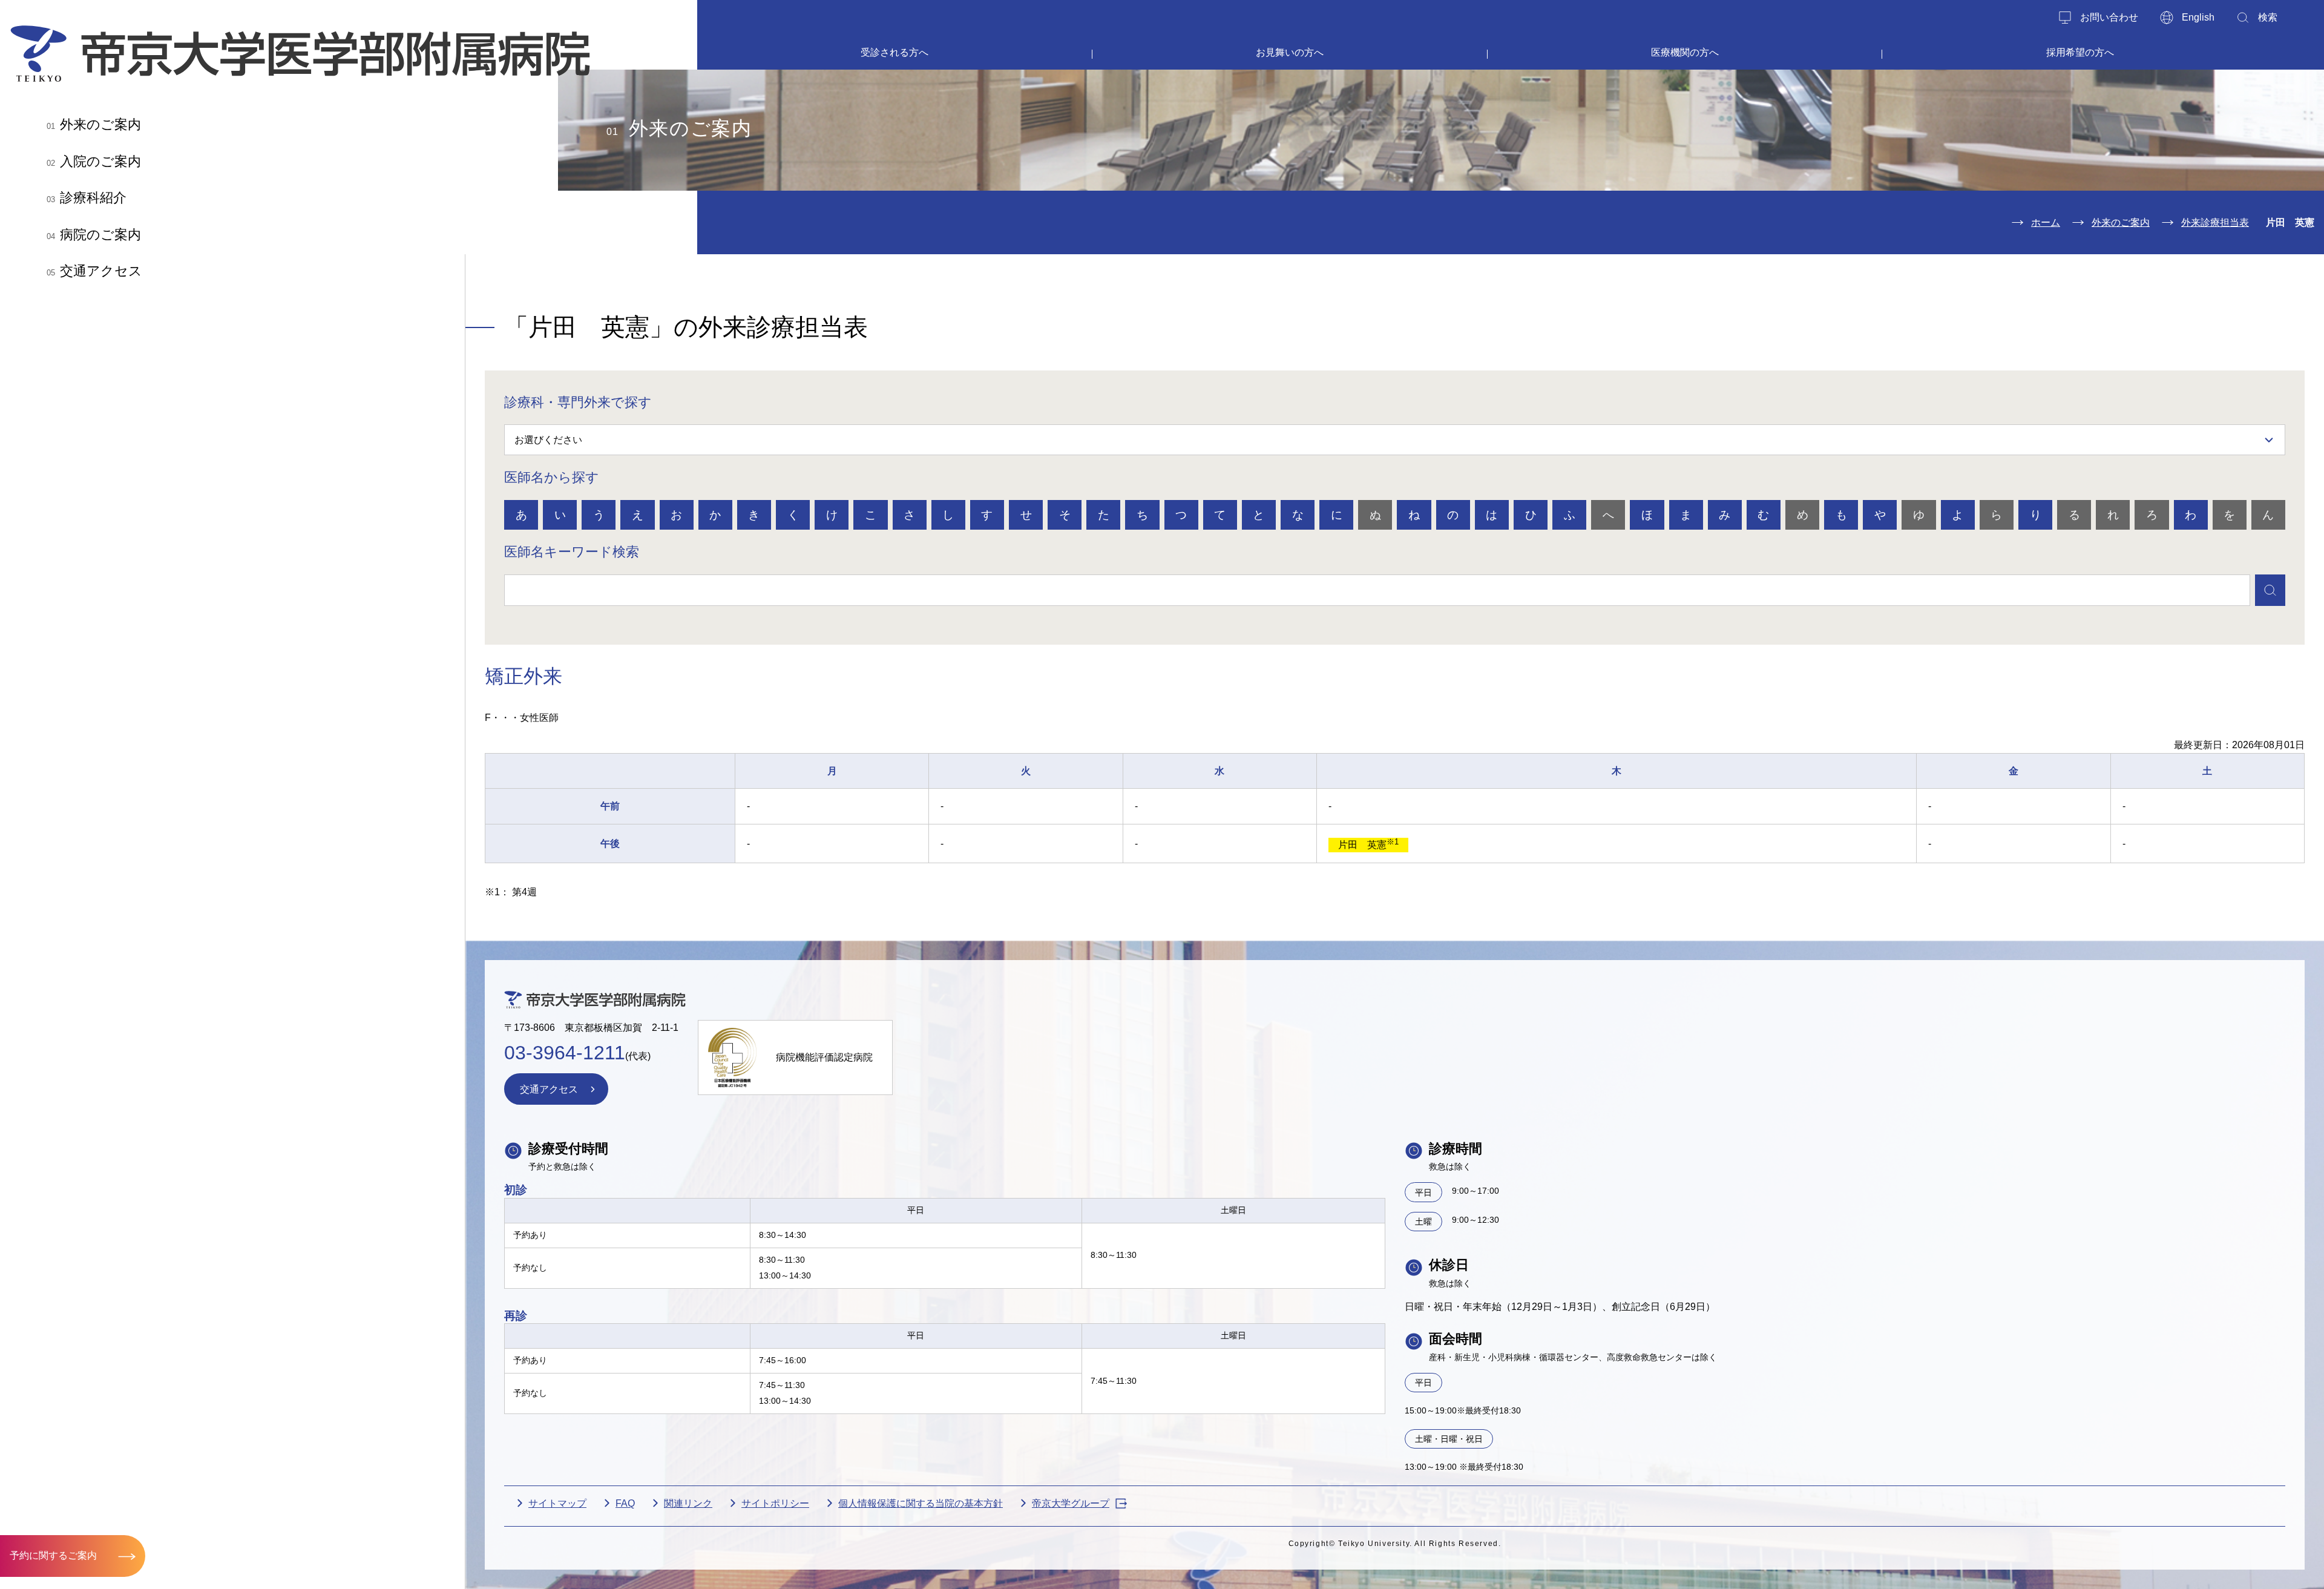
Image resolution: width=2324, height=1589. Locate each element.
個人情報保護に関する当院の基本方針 (921, 1503)
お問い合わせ (2109, 17)
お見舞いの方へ (1290, 52)
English (2198, 17)
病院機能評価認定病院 (824, 1057)
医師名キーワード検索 (572, 552)
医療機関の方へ (1685, 52)
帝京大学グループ (1071, 1503)
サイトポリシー (775, 1503)
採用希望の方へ (2080, 52)
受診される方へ (894, 52)
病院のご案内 (94, 235)
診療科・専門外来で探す (578, 402)
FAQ (625, 1503)
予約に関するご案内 (53, 1555)
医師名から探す (552, 477)
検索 (2268, 17)
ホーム (2046, 222)
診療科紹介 (87, 198)
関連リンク (688, 1503)
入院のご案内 (94, 161)
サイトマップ (557, 1503)
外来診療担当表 (2215, 222)
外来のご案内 (94, 124)
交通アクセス (94, 271)
